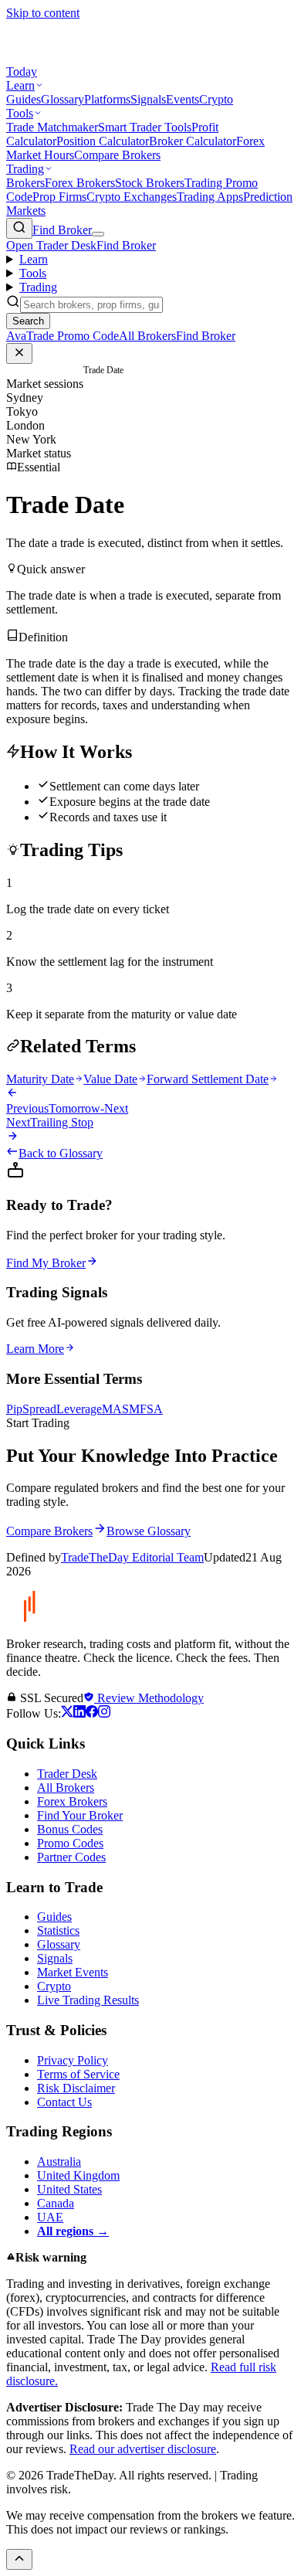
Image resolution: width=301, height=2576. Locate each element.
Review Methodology (149, 1698)
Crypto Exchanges (132, 197)
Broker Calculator (193, 141)
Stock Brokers (150, 183)
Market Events (73, 1972)
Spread (39, 1409)
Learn (20, 85)
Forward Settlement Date (208, 1079)
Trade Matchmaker (52, 127)
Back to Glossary (61, 1153)
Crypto (216, 99)
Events (183, 99)
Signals (148, 99)
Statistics (58, 1930)
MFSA (146, 1409)
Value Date (110, 1079)
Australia (59, 2161)
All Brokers (66, 1788)
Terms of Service (78, 2074)
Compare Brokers (117, 155)
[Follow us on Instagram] (104, 1713)
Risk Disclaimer (76, 2088)
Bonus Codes (70, 1829)
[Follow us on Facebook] (92, 1713)
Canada (56, 2203)
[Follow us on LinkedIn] (79, 1713)
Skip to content (43, 13)
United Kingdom (78, 2175)
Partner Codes (71, 1857)
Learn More (35, 1349)
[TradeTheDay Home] (76, 58)
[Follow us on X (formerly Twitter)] (67, 1713)
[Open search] (19, 228)
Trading (25, 169)
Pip (14, 1409)
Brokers (25, 183)
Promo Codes (70, 1843)
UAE (50, 2217)
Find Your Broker (80, 1815)
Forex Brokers (80, 183)
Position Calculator (103, 141)
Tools (20, 113)
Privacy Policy (73, 2060)
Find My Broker (46, 1263)
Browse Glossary (149, 1531)
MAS (115, 1409)
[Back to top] (19, 2559)
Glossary (63, 99)
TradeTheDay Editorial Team (132, 1557)
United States (69, 2189)
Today (22, 71)
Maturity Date (40, 1079)
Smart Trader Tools (145, 127)
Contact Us (64, 2102)
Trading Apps (210, 197)
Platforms (107, 99)
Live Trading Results (88, 2000)
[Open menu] (98, 234)
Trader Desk (67, 1774)
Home (17, 370)
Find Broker (62, 230)
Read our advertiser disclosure (143, 2449)
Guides (24, 99)
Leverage (79, 1409)
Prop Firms (59, 197)
